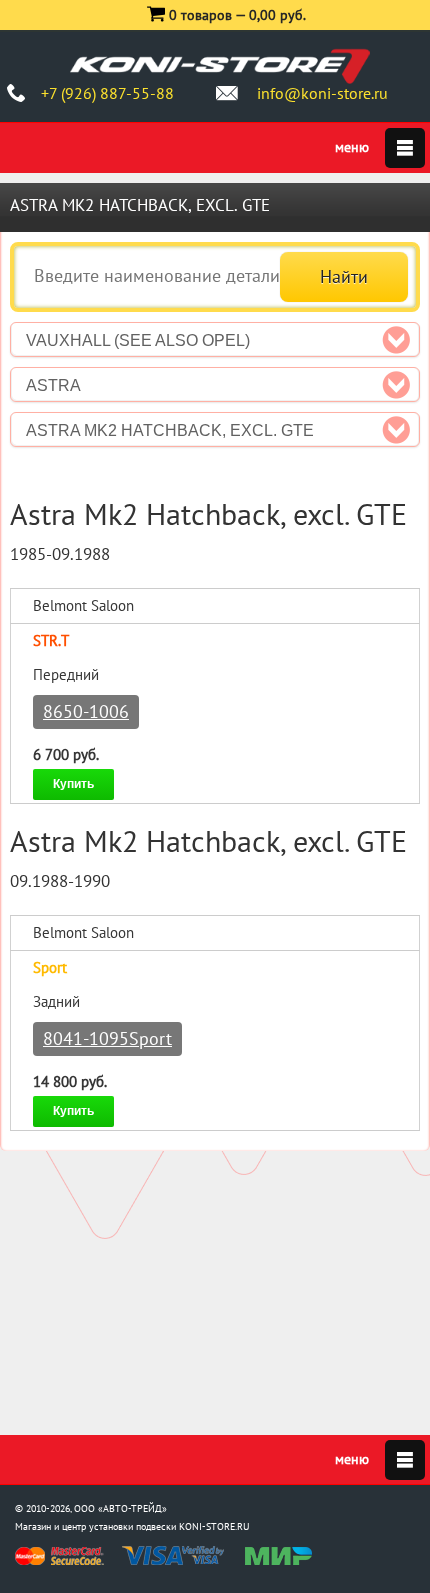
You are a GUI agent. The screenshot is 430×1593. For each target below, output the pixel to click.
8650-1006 (86, 711)
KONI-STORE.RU (214, 1526)
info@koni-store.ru (322, 93)
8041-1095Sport (107, 1038)
